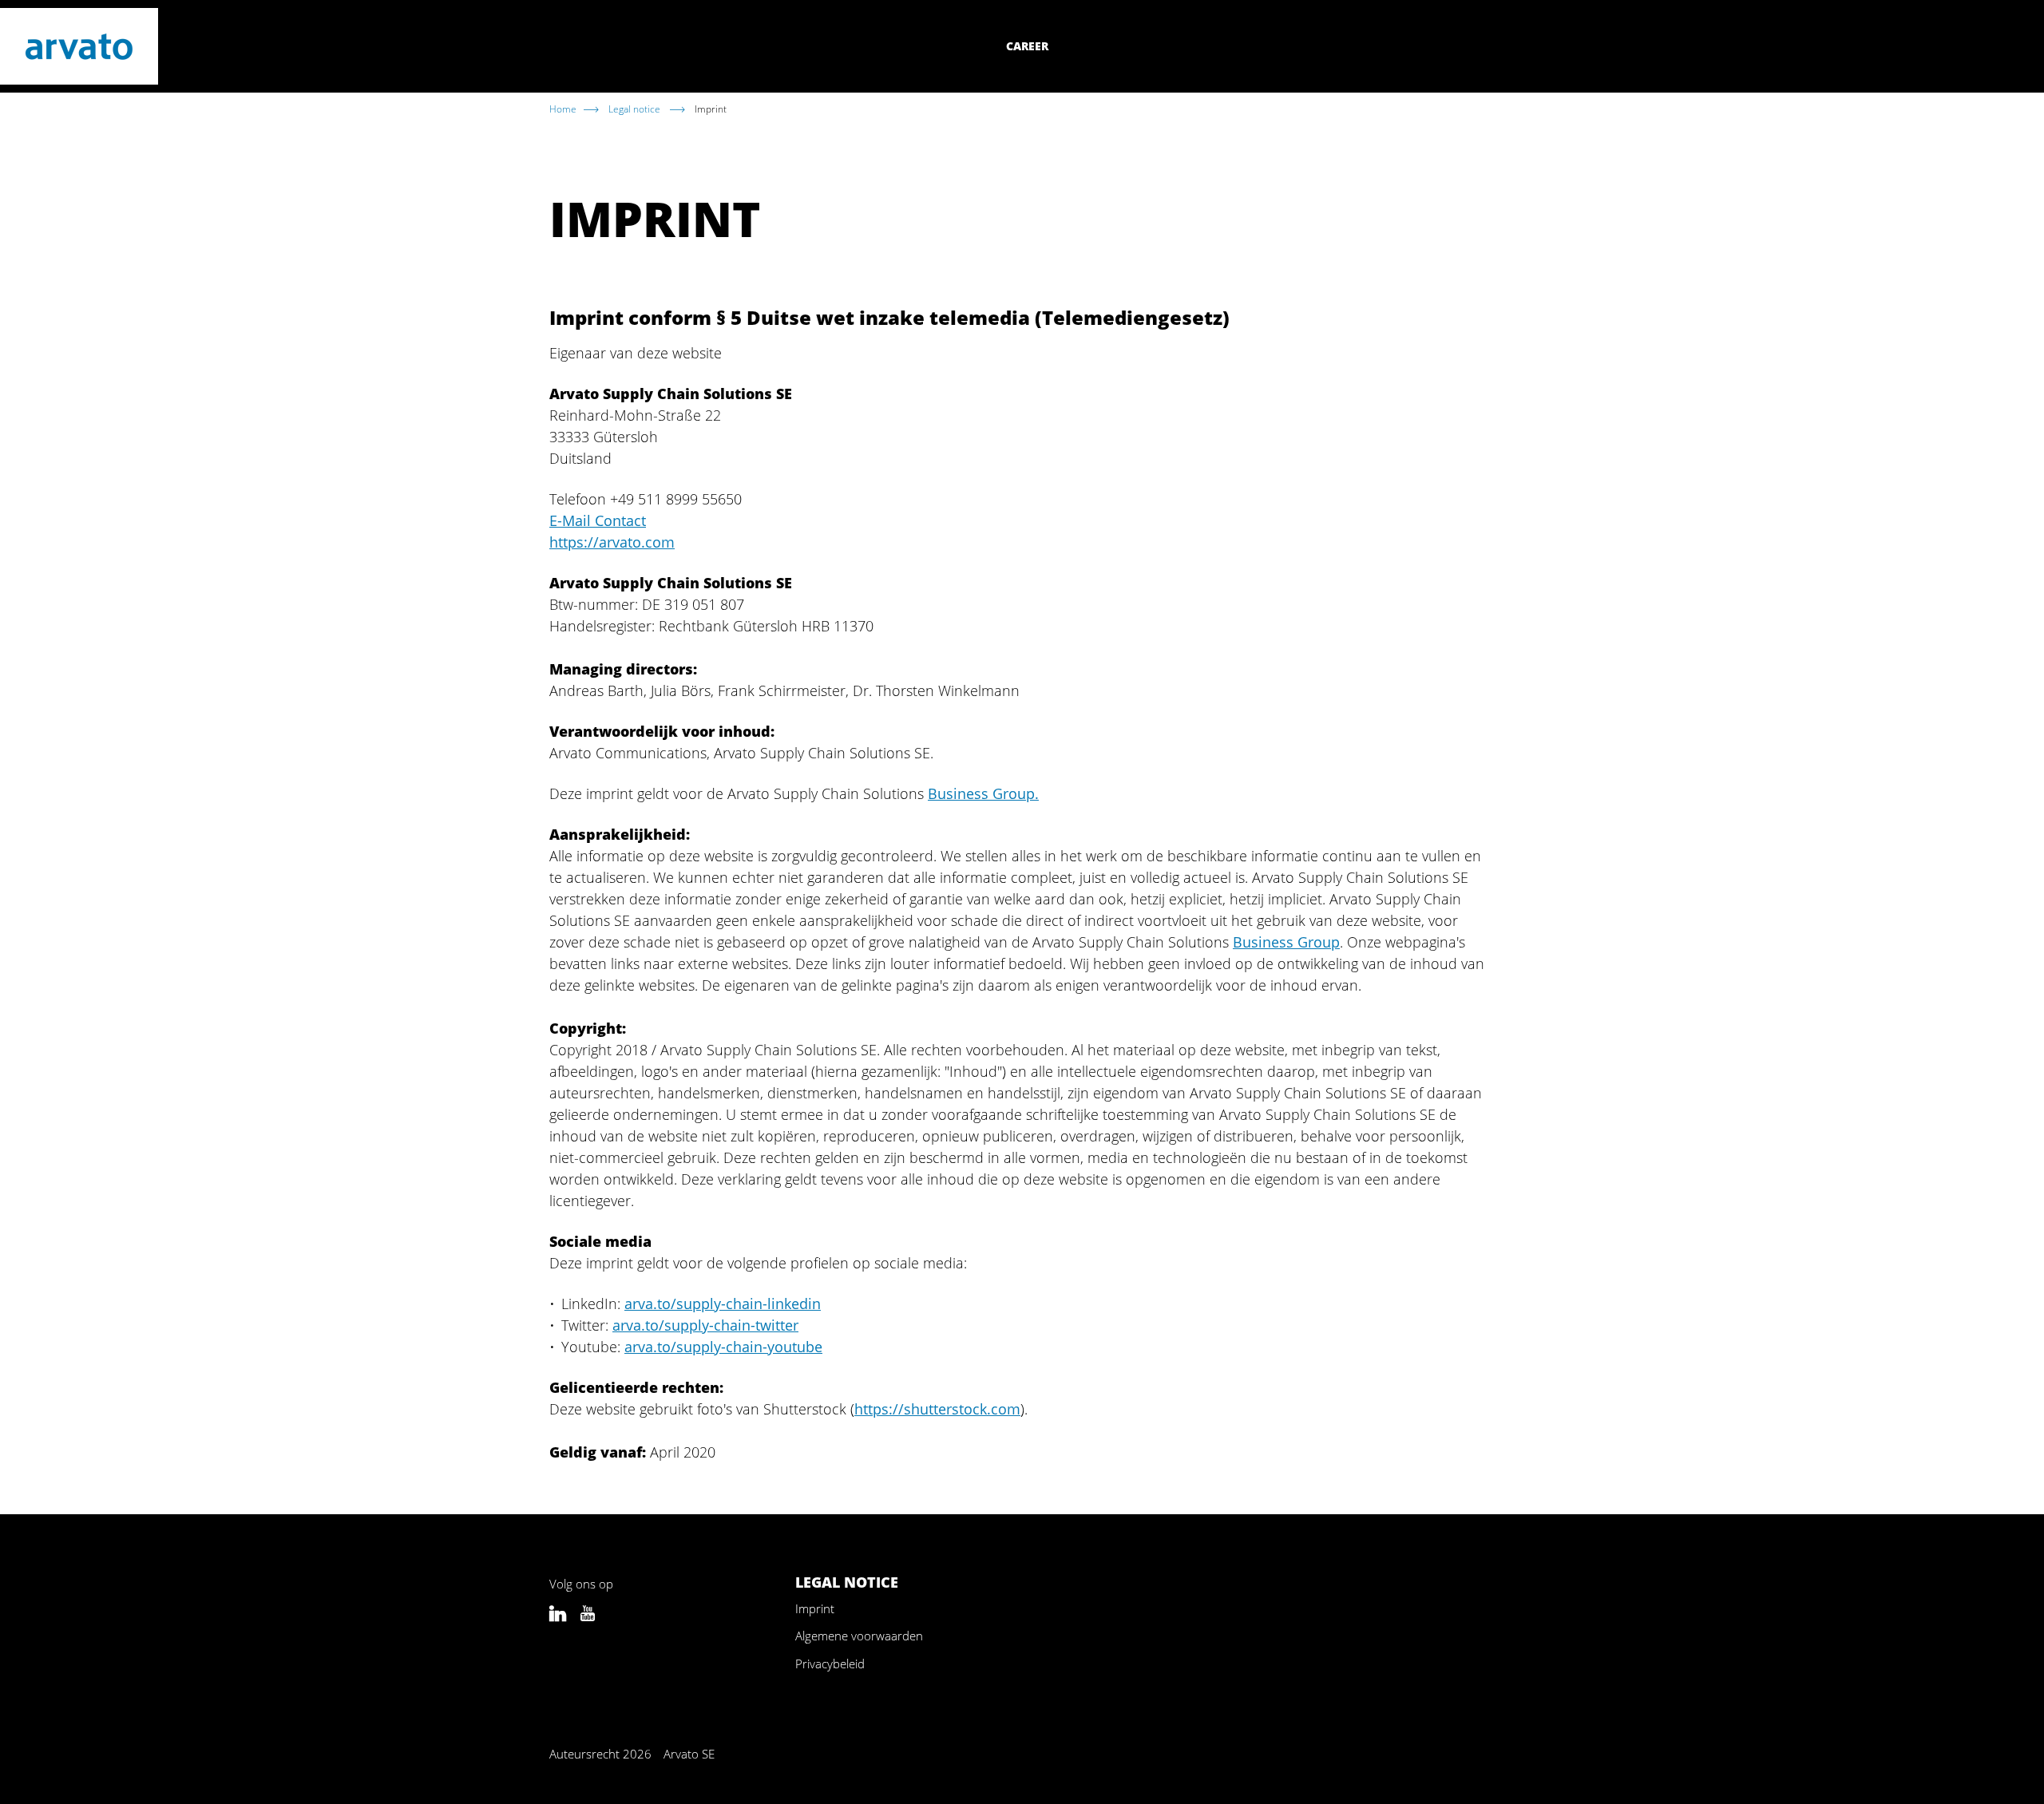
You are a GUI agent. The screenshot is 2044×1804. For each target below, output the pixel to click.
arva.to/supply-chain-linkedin (723, 1304)
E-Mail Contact (598, 520)
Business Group (1286, 942)
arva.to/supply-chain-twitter (705, 1325)
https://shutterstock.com (937, 1409)
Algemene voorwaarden (859, 1636)
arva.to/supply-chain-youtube (723, 1347)
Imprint (815, 1608)
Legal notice (636, 109)
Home (563, 109)
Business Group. (983, 793)
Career (1027, 46)
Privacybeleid (830, 1664)
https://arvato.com (612, 542)
